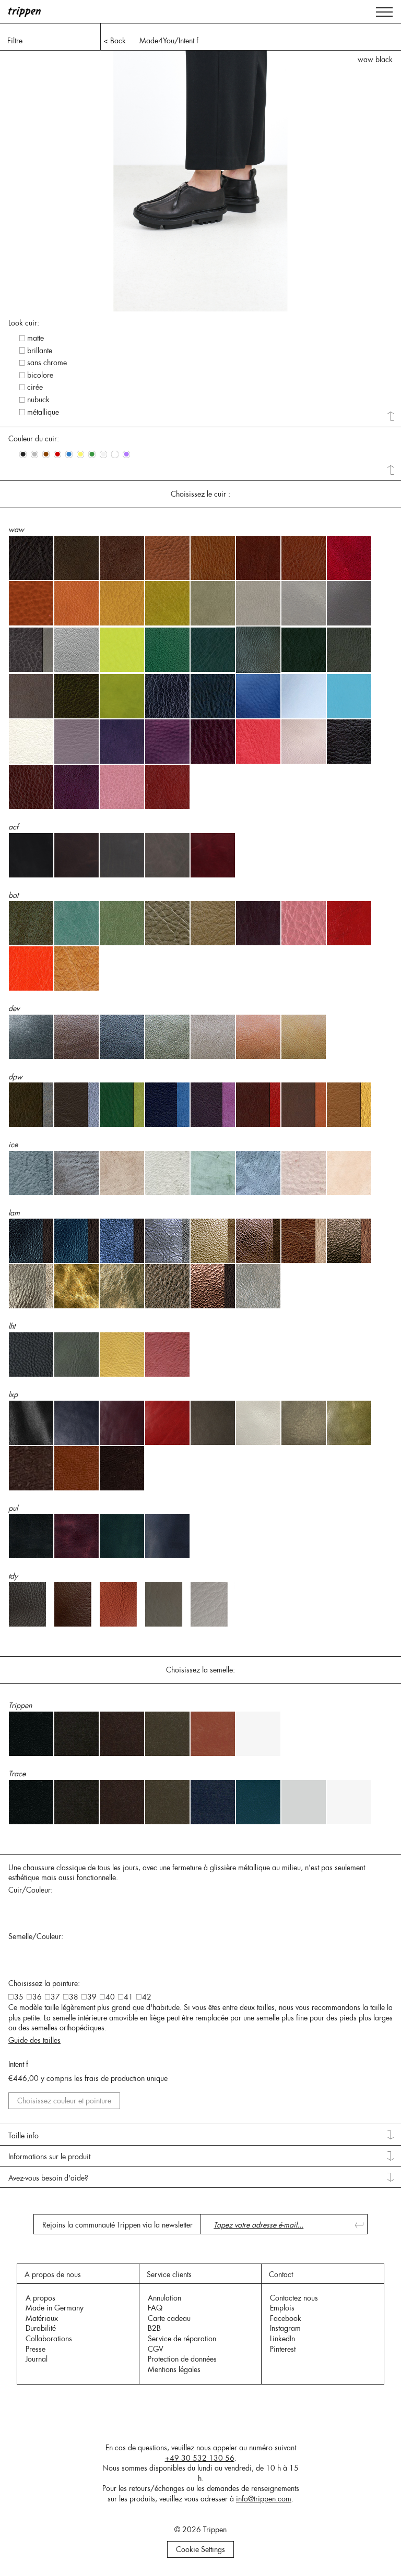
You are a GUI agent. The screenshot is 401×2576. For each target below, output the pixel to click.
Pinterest (283, 2349)
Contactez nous (294, 2298)
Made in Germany (55, 2308)
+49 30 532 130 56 (200, 2458)
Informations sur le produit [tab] (49, 2157)
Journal (37, 2359)
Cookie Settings (200, 2549)
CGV (156, 2349)
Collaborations (49, 2339)
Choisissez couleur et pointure (64, 2101)
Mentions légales (174, 2369)
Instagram (285, 2328)
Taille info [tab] (23, 2136)
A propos (40, 2298)
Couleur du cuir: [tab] (34, 439)
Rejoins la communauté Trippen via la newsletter (117, 2225)
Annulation (164, 2298)
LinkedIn (282, 2339)
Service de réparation (182, 2339)
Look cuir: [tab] (24, 323)
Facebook (286, 2318)
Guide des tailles (34, 2040)
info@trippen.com (264, 2499)
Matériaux (42, 2318)
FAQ (155, 2308)
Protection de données (182, 2359)
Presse (36, 2349)
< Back (115, 41)
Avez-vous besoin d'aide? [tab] (48, 2178)
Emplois (282, 2308)
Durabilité (41, 2328)
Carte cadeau (169, 2318)
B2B (154, 2328)
